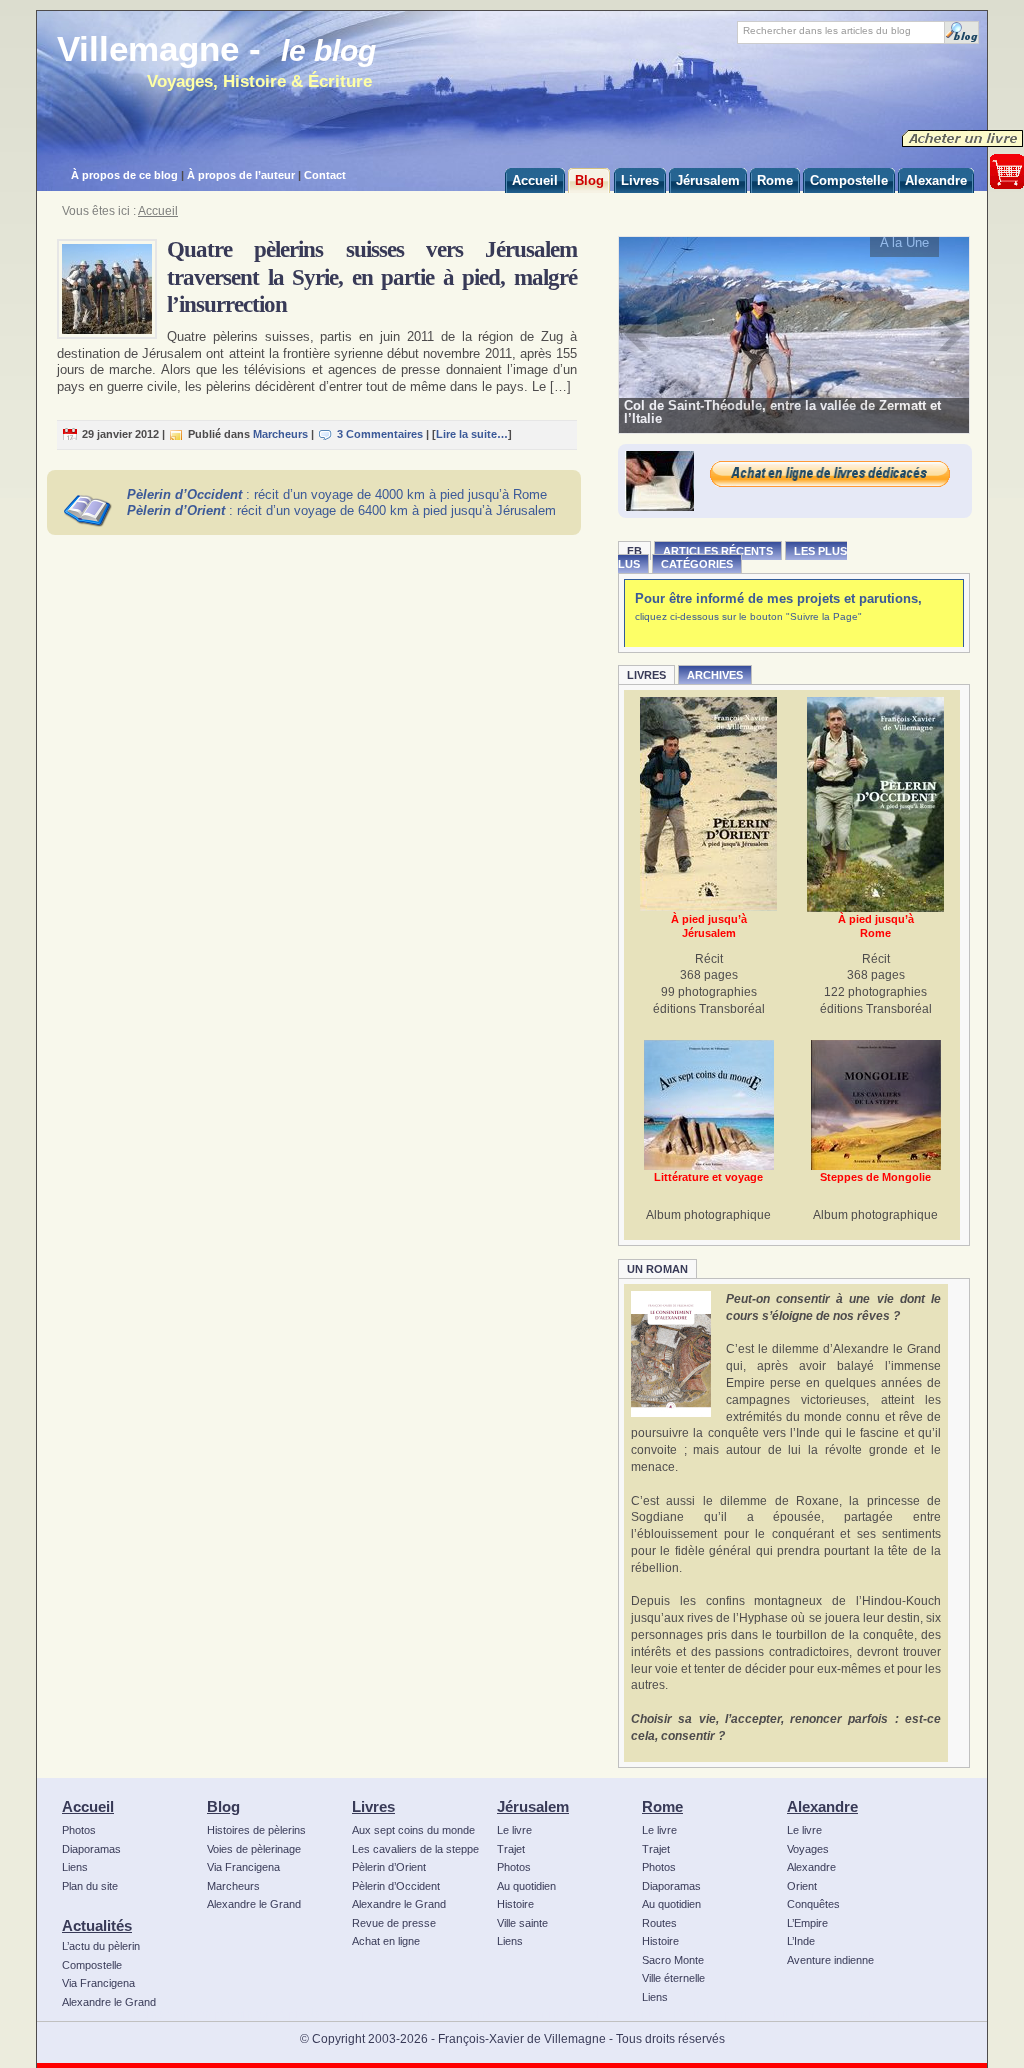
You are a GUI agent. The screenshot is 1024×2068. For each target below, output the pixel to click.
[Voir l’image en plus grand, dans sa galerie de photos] (794, 334)
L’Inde (801, 1941)
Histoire (515, 1904)
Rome (662, 1806)
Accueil (158, 211)
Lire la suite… (472, 434)
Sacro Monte (673, 1960)
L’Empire (807, 1923)
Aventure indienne (830, 1960)
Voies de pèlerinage (254, 1849)
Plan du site (90, 1886)
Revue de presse (394, 1923)
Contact (325, 175)
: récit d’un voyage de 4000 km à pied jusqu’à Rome (337, 494)
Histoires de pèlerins (256, 1830)
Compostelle (92, 1965)
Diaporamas (91, 1849)
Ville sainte (522, 1923)
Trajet (511, 1849)
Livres (646, 675)
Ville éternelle (673, 1978)
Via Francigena (98, 1983)
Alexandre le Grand (109, 2002)
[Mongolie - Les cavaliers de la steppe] (876, 1105)
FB (634, 551)
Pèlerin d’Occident (396, 1886)
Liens (75, 1867)
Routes (659, 1923)
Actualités (97, 1925)
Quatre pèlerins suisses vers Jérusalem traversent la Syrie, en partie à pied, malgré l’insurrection (372, 276)
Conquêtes (813, 1904)
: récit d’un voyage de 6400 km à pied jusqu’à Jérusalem (341, 510)
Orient (802, 1886)
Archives (715, 675)
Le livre (514, 1830)
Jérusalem (533, 1806)
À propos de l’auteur (241, 175)
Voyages (808, 1849)
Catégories (697, 564)
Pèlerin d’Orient (389, 1867)
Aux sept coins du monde (413, 1830)
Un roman (657, 1269)
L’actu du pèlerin (101, 1946)
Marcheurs (280, 434)
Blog (223, 1806)
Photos (79, 1830)
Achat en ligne (386, 1941)
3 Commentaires (380, 434)
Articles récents (718, 551)
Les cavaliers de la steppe (415, 1849)
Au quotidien (526, 1886)
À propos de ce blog (124, 175)
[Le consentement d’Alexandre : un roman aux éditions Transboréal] (671, 1354)
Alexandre (822, 1806)
